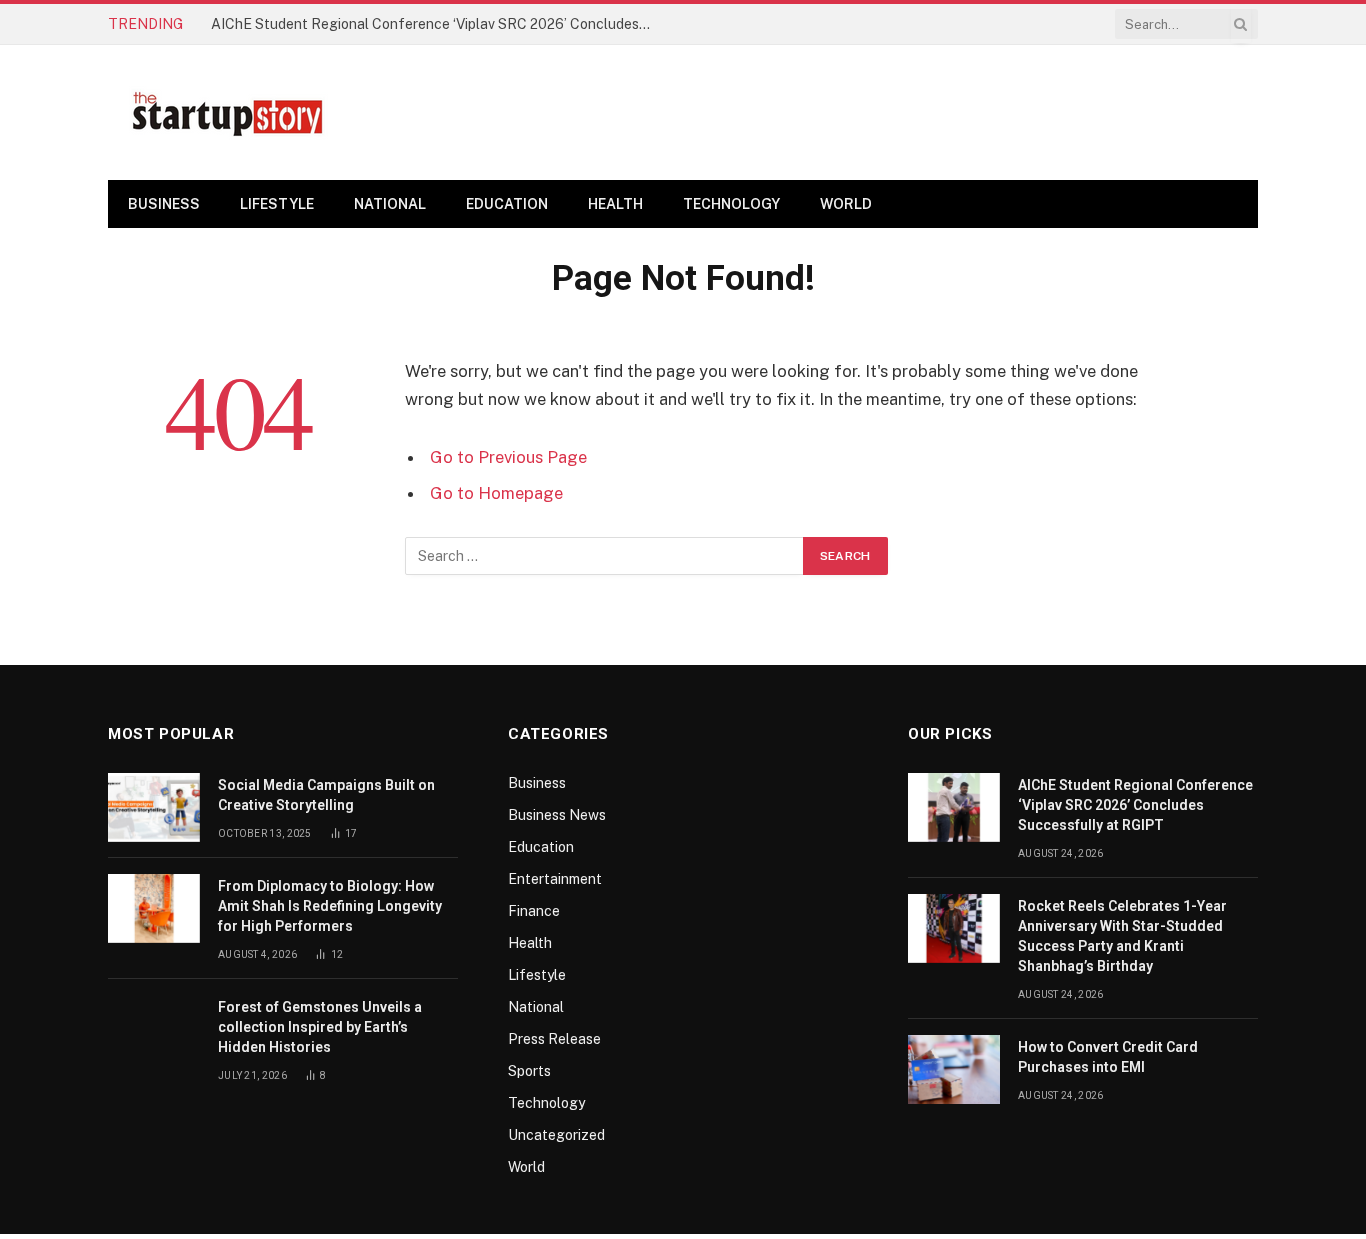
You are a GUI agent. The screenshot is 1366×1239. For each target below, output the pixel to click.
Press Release (554, 1039)
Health (615, 204)
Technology (731, 204)
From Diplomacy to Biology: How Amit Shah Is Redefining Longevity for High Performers (330, 906)
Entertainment (555, 879)
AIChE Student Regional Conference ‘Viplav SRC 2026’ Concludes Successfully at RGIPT (436, 24)
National (390, 204)
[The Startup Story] (228, 113)
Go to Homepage (496, 493)
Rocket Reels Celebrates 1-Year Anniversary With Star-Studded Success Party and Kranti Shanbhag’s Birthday (1122, 936)
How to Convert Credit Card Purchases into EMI (1108, 1057)
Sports (529, 1071)
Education (507, 204)
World (846, 204)
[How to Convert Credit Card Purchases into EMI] (954, 1069)
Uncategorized (556, 1135)
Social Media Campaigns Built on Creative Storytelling (326, 795)
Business (164, 204)
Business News (557, 815)
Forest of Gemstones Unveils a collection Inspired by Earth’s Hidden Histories (320, 1027)
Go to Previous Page (508, 457)
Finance (534, 911)
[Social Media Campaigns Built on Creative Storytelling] (154, 807)
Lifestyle (277, 204)
